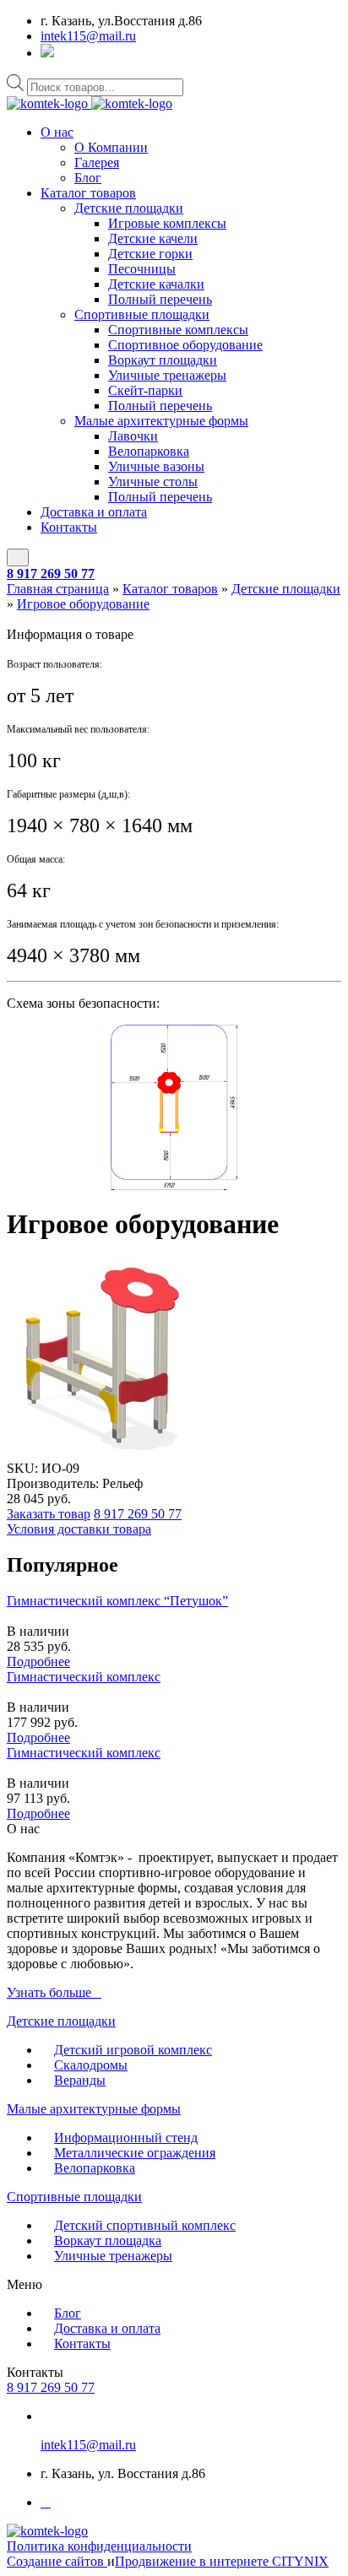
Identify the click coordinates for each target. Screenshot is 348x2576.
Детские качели (153, 238)
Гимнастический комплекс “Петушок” (117, 1601)
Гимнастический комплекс (84, 1677)
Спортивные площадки (142, 314)
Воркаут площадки (163, 360)
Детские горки (150, 254)
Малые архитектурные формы (161, 421)
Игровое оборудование (83, 604)
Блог (88, 178)
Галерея (97, 162)
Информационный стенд (126, 2138)
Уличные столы (153, 482)
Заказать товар (49, 1514)
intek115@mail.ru (88, 36)
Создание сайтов (57, 2561)
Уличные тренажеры (167, 375)
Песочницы (142, 269)
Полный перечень (160, 299)
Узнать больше (49, 1992)
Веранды (80, 2080)
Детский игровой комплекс (133, 2050)
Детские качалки (156, 284)
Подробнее (38, 1661)
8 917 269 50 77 (51, 574)
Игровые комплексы (167, 223)
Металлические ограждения (135, 2153)
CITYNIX (300, 2561)
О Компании (111, 147)
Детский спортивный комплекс (145, 2225)
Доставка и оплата (94, 512)
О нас (57, 132)
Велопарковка (149, 451)
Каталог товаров (88, 193)
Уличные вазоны (156, 466)
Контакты (69, 527)
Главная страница (58, 589)
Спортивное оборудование (185, 345)
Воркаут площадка (108, 2240)
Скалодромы (91, 2065)
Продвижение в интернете (193, 2561)
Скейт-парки (145, 390)
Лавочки (133, 436)
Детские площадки (129, 208)
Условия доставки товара (79, 1529)
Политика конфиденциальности (99, 2546)
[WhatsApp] (47, 53)
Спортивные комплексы (178, 330)
